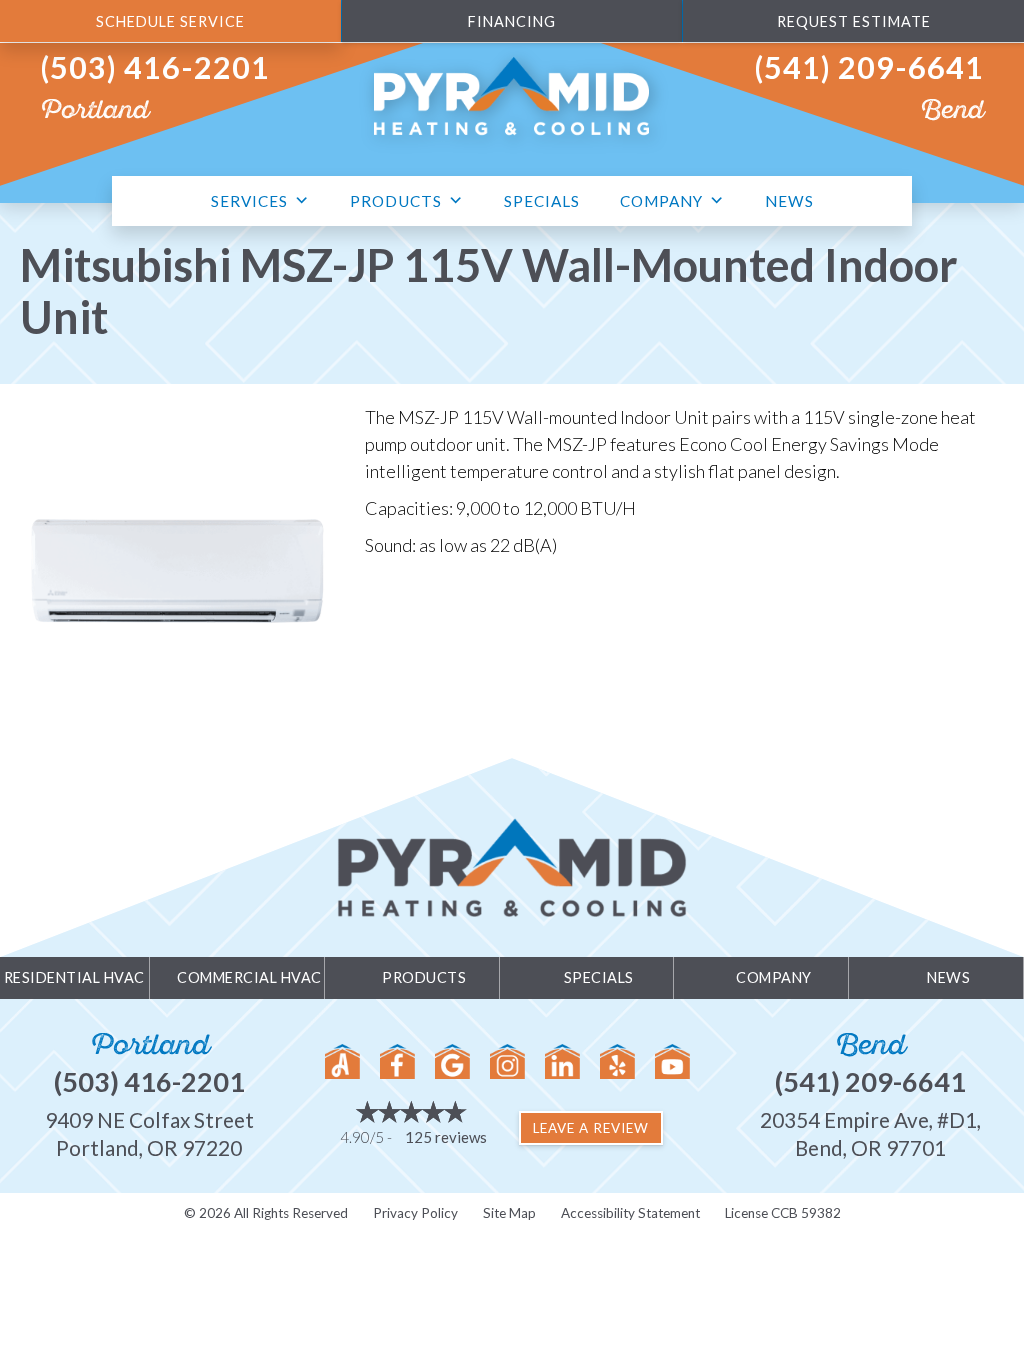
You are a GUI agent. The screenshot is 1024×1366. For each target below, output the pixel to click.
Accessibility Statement (630, 1213)
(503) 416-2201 (155, 67)
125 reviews (446, 1137)
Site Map (509, 1213)
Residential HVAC (74, 977)
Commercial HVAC (249, 977)
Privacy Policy (415, 1213)
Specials (542, 201)
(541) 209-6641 (869, 67)
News (789, 201)
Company (661, 201)
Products (396, 201)
